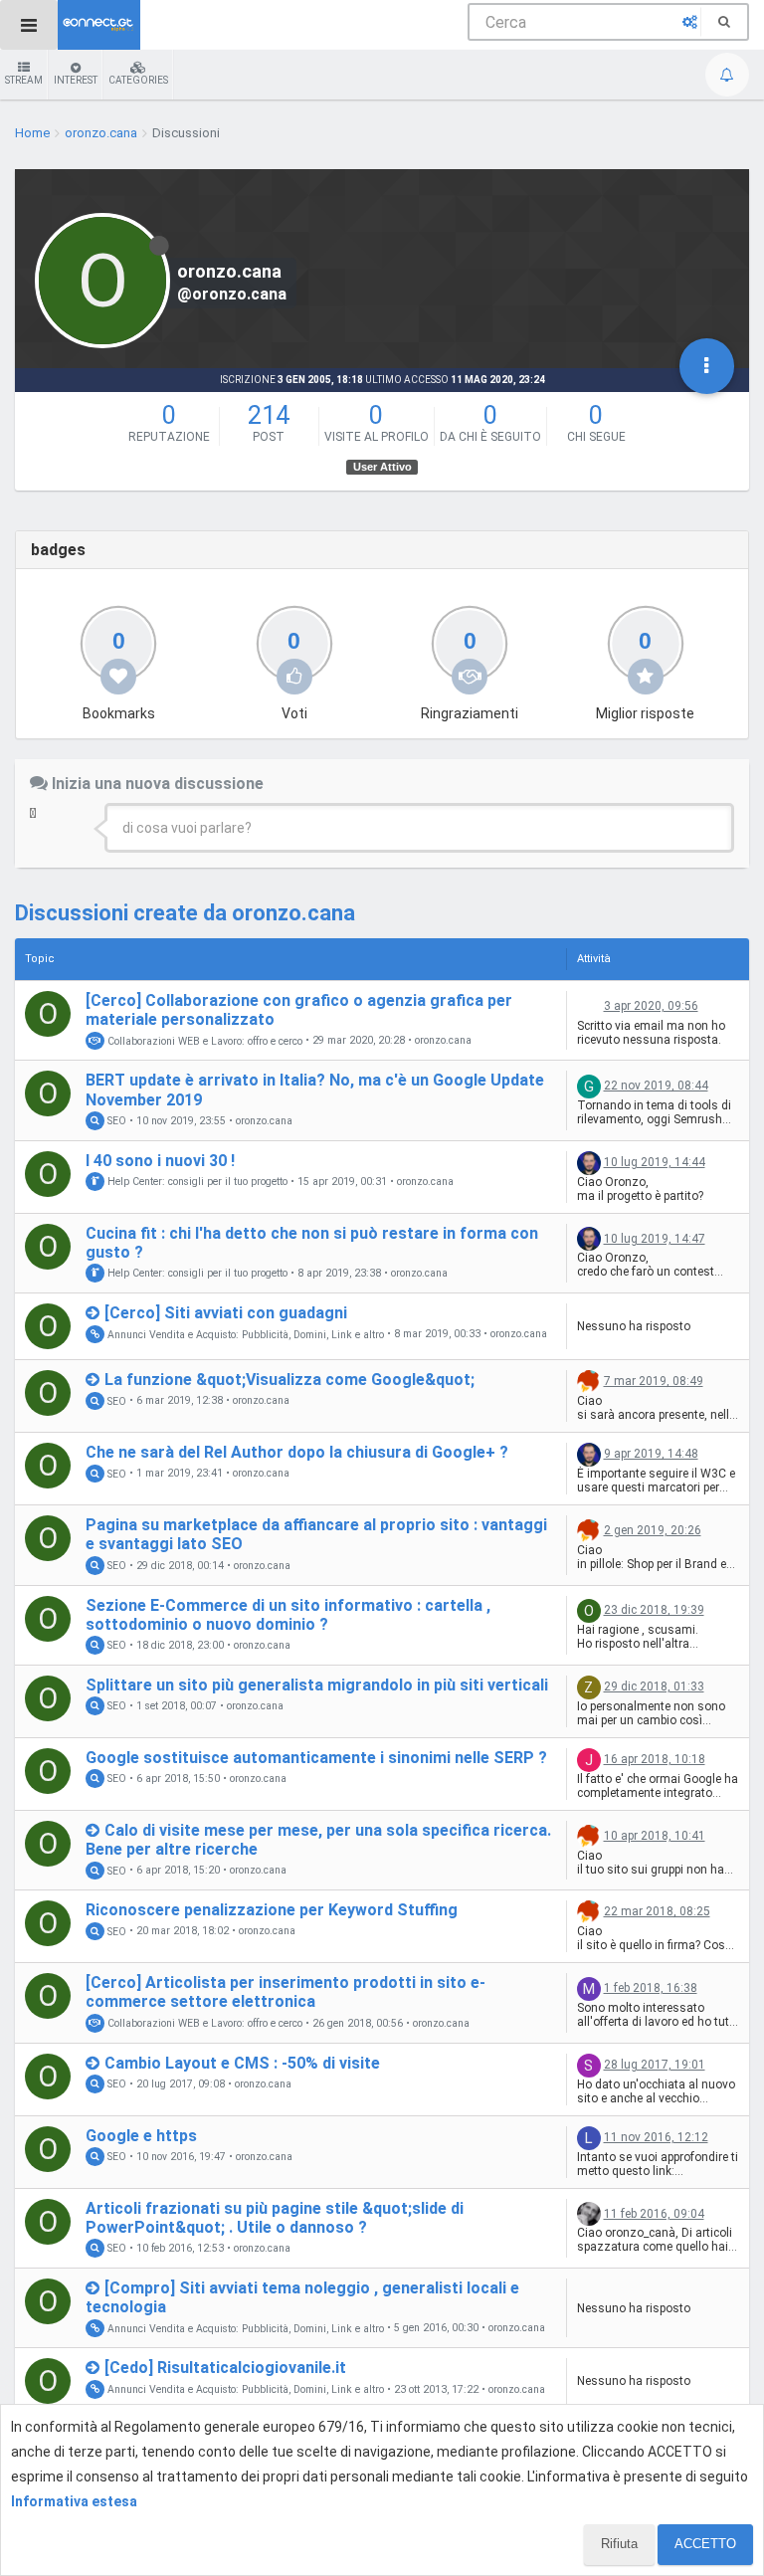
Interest (76, 80)
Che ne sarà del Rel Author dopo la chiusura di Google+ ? (297, 1452)
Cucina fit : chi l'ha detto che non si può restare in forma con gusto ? (312, 1243)
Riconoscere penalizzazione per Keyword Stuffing (272, 1910)
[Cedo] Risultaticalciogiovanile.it (225, 2368)
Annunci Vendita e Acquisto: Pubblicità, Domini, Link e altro (244, 1334)
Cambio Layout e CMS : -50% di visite (242, 2063)
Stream (24, 80)
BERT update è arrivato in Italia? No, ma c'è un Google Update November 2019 (315, 1090)
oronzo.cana (443, 1041)
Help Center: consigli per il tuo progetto (196, 1182)
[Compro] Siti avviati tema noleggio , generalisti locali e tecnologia (302, 2297)
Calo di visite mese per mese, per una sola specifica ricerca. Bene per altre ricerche (318, 1840)
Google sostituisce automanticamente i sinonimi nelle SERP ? (316, 1758)
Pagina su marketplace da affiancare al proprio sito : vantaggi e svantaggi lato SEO (316, 1534)
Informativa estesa (74, 2501)
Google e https (141, 2136)
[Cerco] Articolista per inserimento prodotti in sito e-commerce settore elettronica (286, 1992)
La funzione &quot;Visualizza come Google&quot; (289, 1380)
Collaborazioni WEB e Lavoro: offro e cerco (203, 1040)
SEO (115, 1121)
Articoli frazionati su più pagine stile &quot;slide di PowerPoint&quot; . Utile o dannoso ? (275, 2218)
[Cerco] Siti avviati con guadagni (226, 1313)
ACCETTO (705, 2544)
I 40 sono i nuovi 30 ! (160, 1161)
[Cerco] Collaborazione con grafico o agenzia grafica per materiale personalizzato (299, 1010)
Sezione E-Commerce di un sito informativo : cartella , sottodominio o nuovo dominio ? (288, 1615)
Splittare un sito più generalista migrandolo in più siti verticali (317, 1685)
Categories (138, 80)
